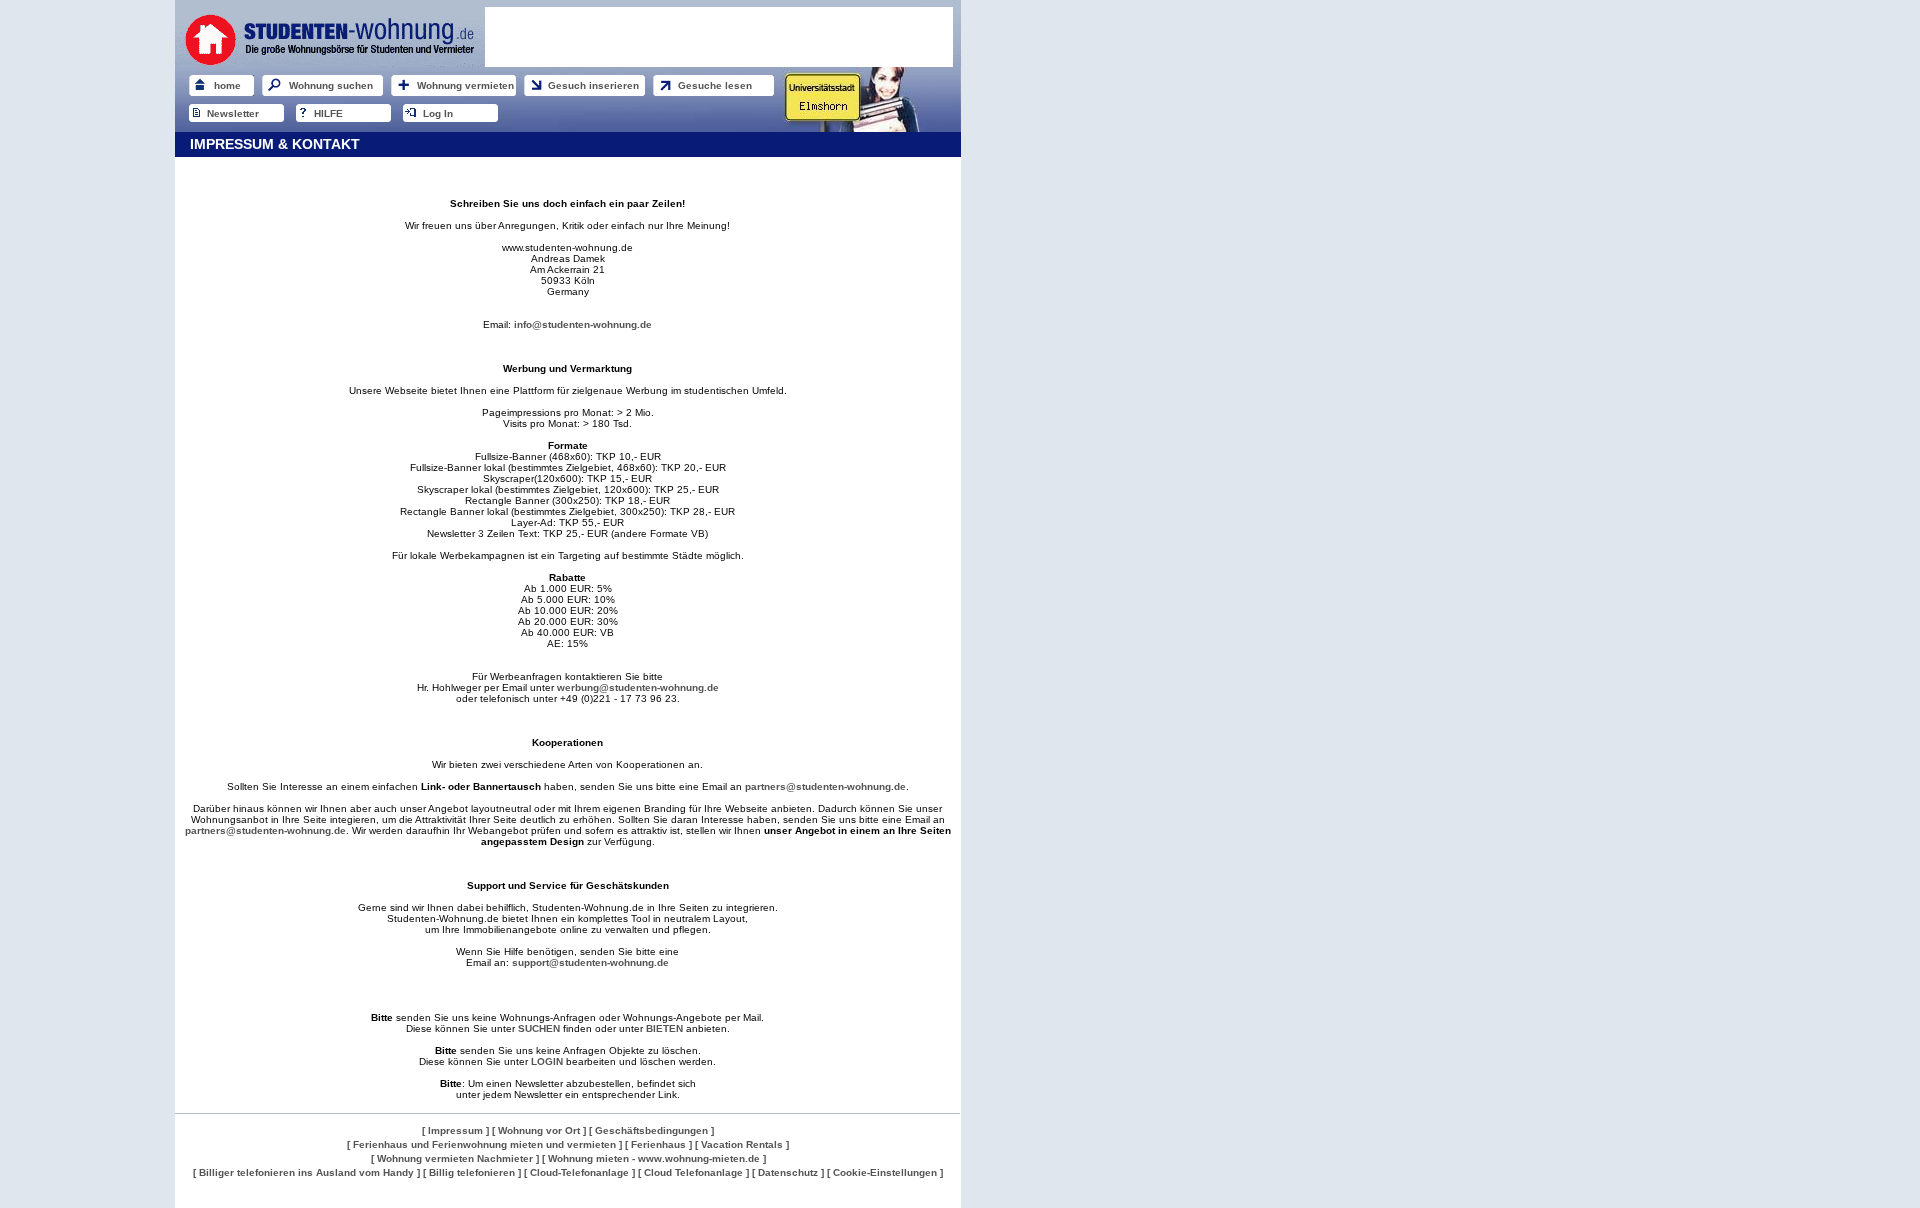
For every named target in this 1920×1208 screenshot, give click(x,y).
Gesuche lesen (715, 85)
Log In (438, 113)
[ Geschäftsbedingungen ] (651, 1130)
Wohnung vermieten (465, 85)
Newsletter (233, 113)
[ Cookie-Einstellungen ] (885, 1172)
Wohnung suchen (331, 85)
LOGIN (547, 1061)
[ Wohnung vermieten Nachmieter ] (455, 1158)
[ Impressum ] (455, 1130)
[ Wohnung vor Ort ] (539, 1130)
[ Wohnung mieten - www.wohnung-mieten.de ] (654, 1158)
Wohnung (194, 1201)
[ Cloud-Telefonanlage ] (579, 1172)
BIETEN (664, 1028)
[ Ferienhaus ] (660, 1144)
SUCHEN (539, 1028)
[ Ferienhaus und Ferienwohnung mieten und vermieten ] (484, 1144)
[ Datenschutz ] (788, 1172)
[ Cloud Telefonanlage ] (693, 1172)
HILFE (328, 113)
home (227, 85)
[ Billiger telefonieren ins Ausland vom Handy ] (306, 1172)
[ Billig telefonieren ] (472, 1172)
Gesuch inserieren (593, 85)
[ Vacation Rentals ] (742, 1144)
